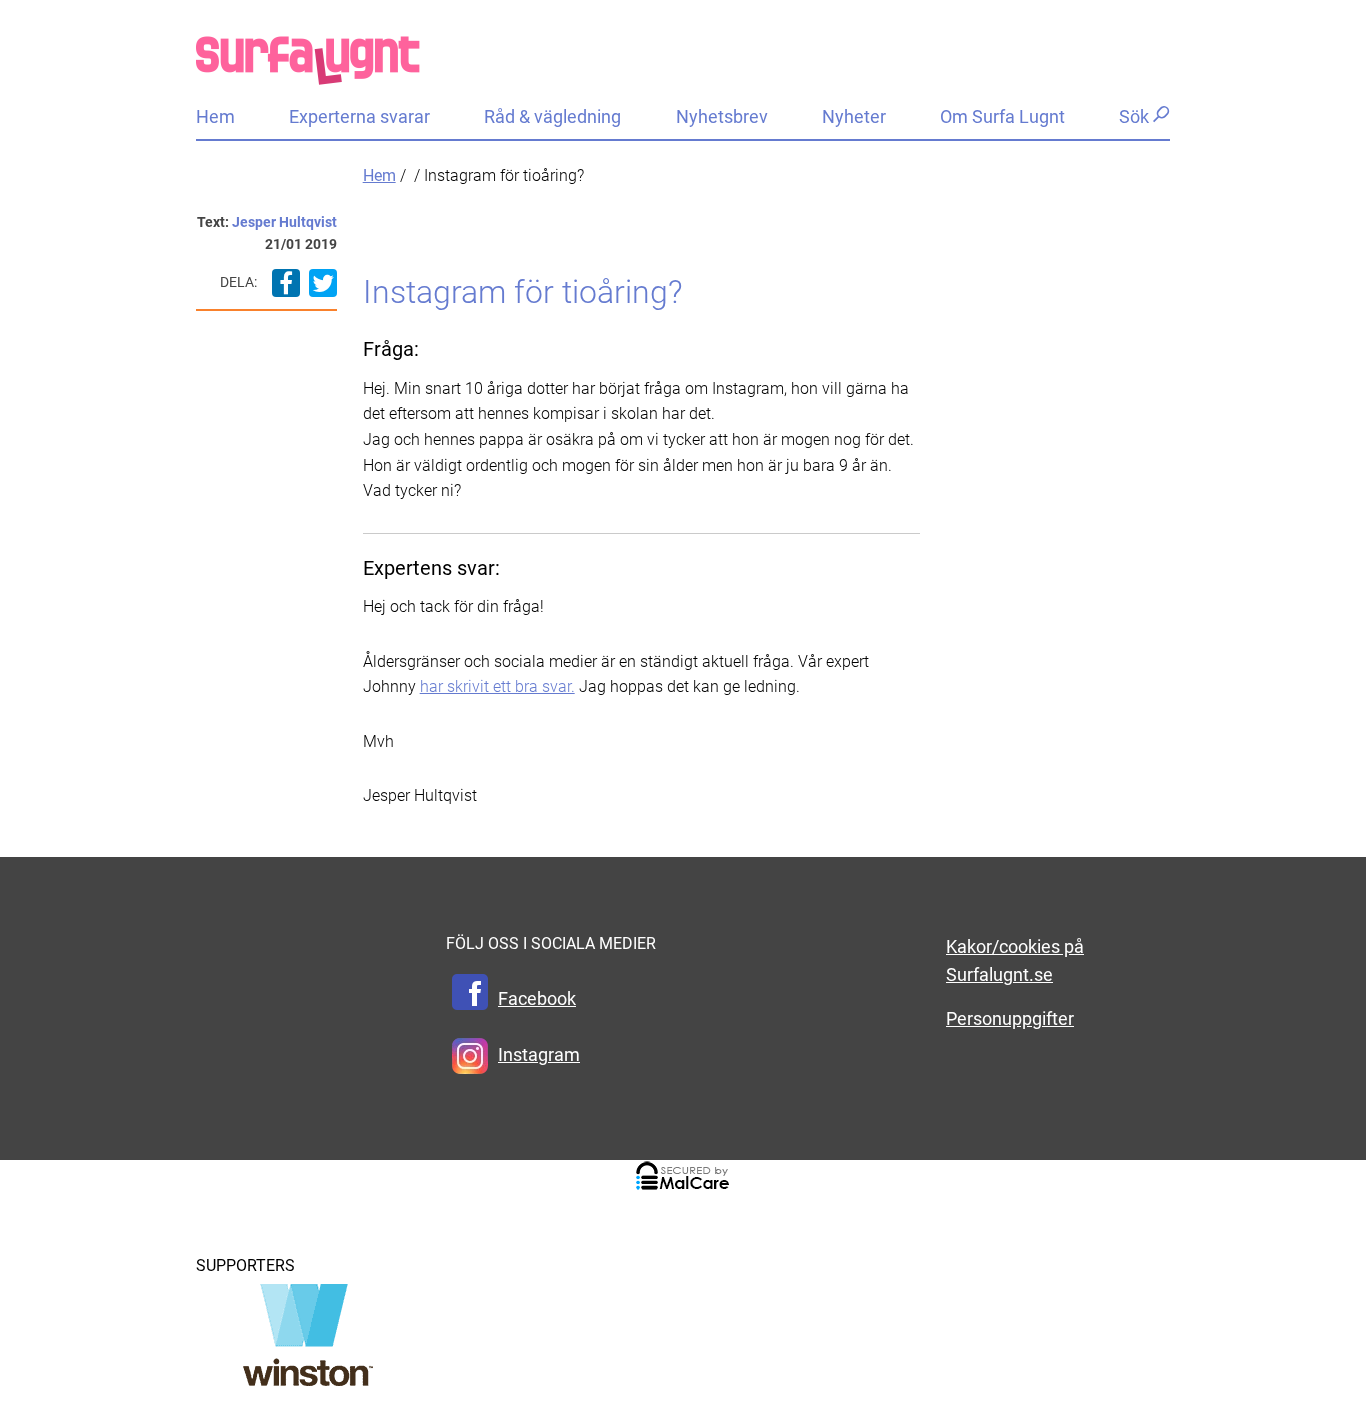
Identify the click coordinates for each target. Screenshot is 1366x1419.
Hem (215, 116)
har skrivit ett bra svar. (497, 686)
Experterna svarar (359, 116)
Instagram (539, 1055)
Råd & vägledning (552, 116)
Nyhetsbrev (722, 116)
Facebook (537, 999)
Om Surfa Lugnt (1002, 116)
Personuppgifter (1010, 1019)
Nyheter (854, 116)
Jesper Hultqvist (284, 222)
